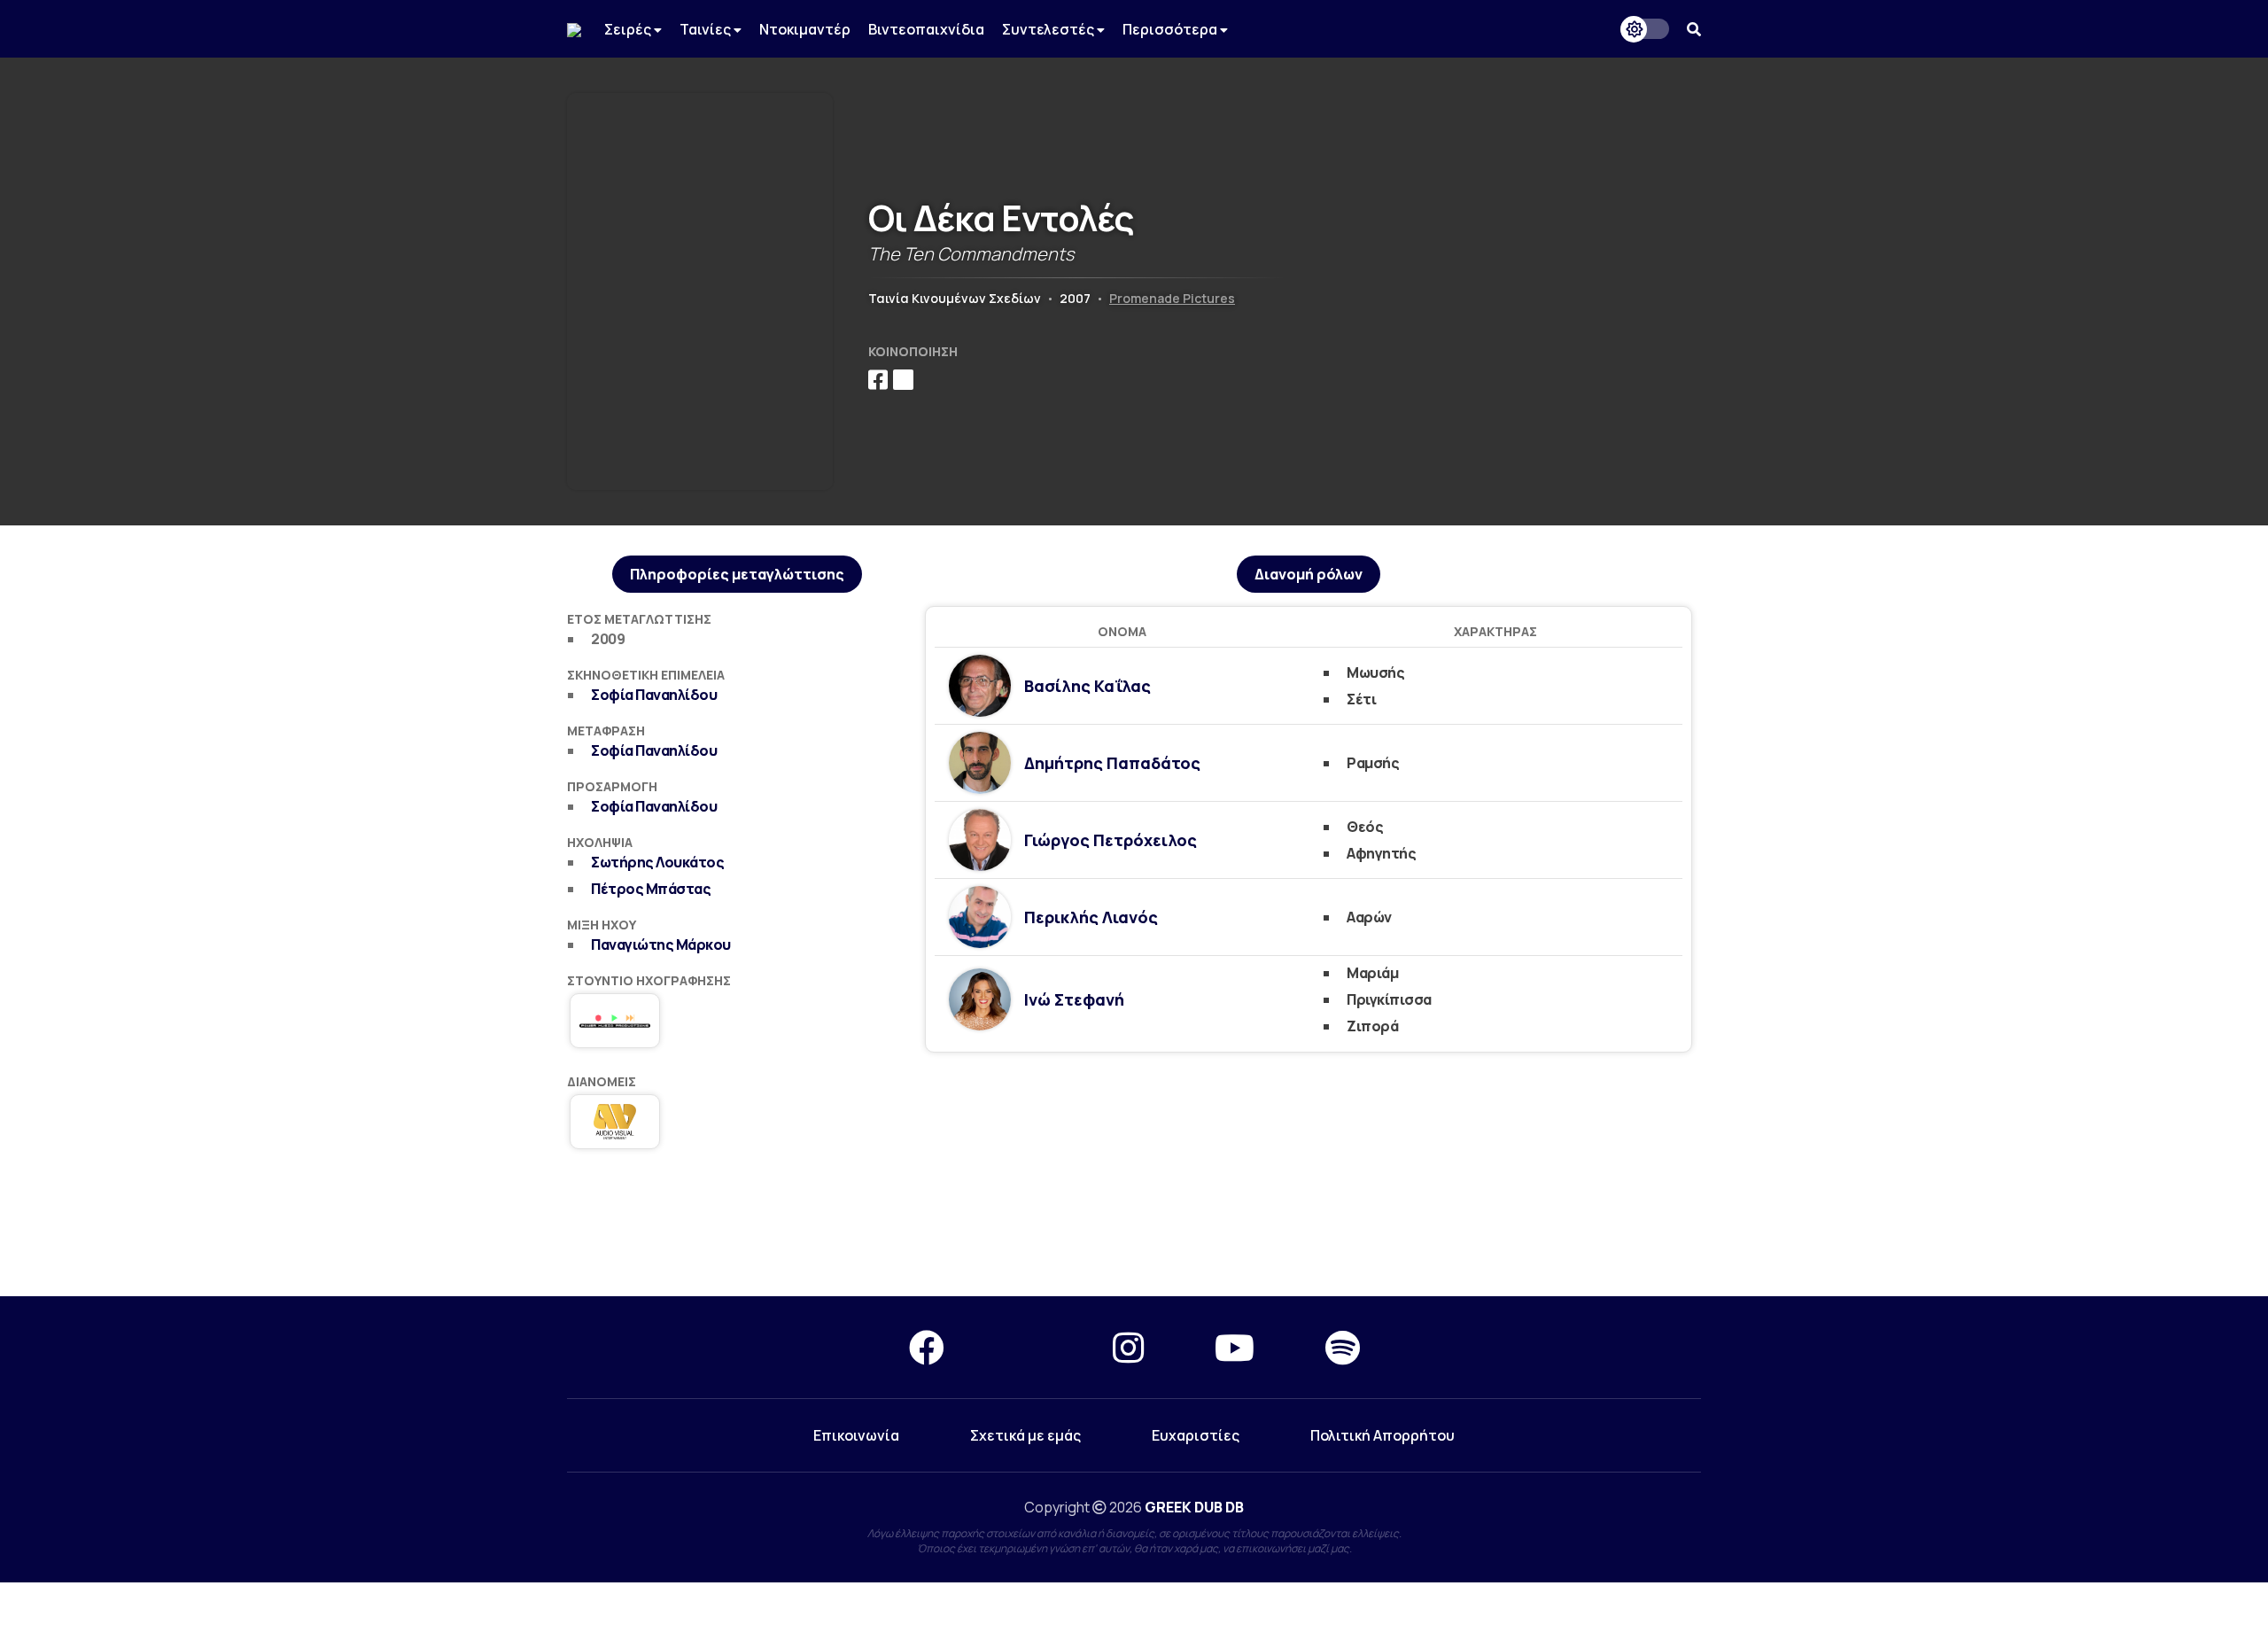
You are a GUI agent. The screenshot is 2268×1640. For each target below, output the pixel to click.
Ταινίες (707, 29)
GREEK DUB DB (1194, 1507)
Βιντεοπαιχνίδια (926, 29)
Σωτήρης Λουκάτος (657, 862)
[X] (1029, 1347)
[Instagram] (1128, 1347)
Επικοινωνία (856, 1435)
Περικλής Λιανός (1091, 917)
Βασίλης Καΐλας (1087, 686)
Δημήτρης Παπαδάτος (1112, 763)
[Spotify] (1343, 1347)
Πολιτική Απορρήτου (1383, 1435)
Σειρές (629, 29)
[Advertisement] (1134, 1232)
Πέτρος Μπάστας (651, 889)
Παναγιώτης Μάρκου (661, 944)
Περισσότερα (1171, 29)
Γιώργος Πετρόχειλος (1111, 840)
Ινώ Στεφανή (1074, 999)
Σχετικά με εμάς (1025, 1435)
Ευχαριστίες (1196, 1435)
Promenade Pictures (1172, 298)
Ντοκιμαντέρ (805, 29)
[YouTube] (1235, 1347)
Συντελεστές (1049, 29)
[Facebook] (927, 1347)
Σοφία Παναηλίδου (654, 695)
